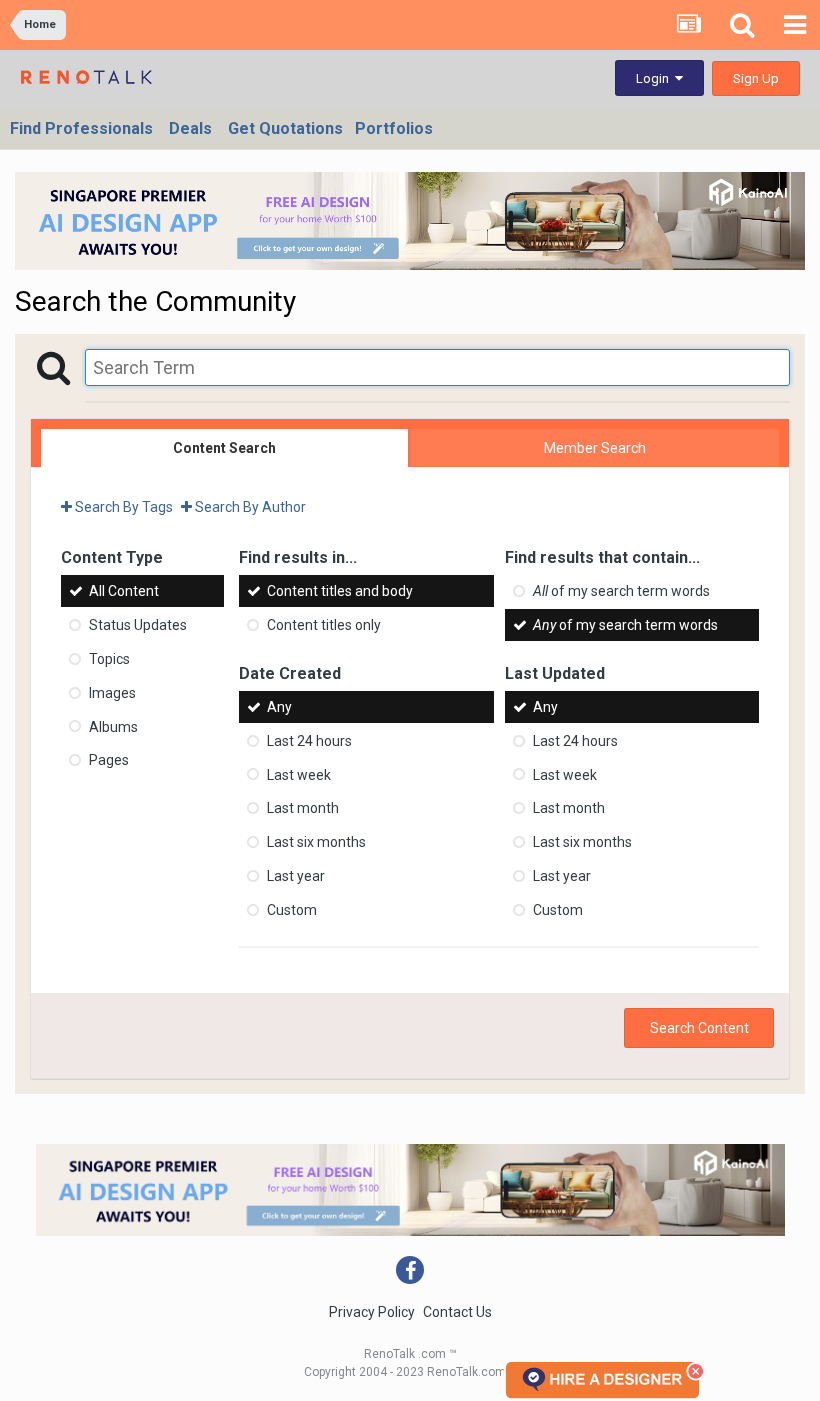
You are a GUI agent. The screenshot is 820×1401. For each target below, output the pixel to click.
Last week (299, 774)
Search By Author (249, 507)
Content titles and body (340, 591)
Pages (109, 760)
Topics (109, 659)
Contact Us (457, 1312)
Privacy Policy (372, 1312)
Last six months (316, 842)
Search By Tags (122, 507)
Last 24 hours (309, 741)
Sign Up (756, 78)
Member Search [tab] (595, 448)
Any (279, 707)
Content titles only (324, 625)
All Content (124, 591)
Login (655, 78)
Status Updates (138, 625)
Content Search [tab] (224, 448)
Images (112, 693)
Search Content (699, 1028)
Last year (296, 876)
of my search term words (621, 591)
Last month (303, 808)
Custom (292, 910)
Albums (113, 726)
